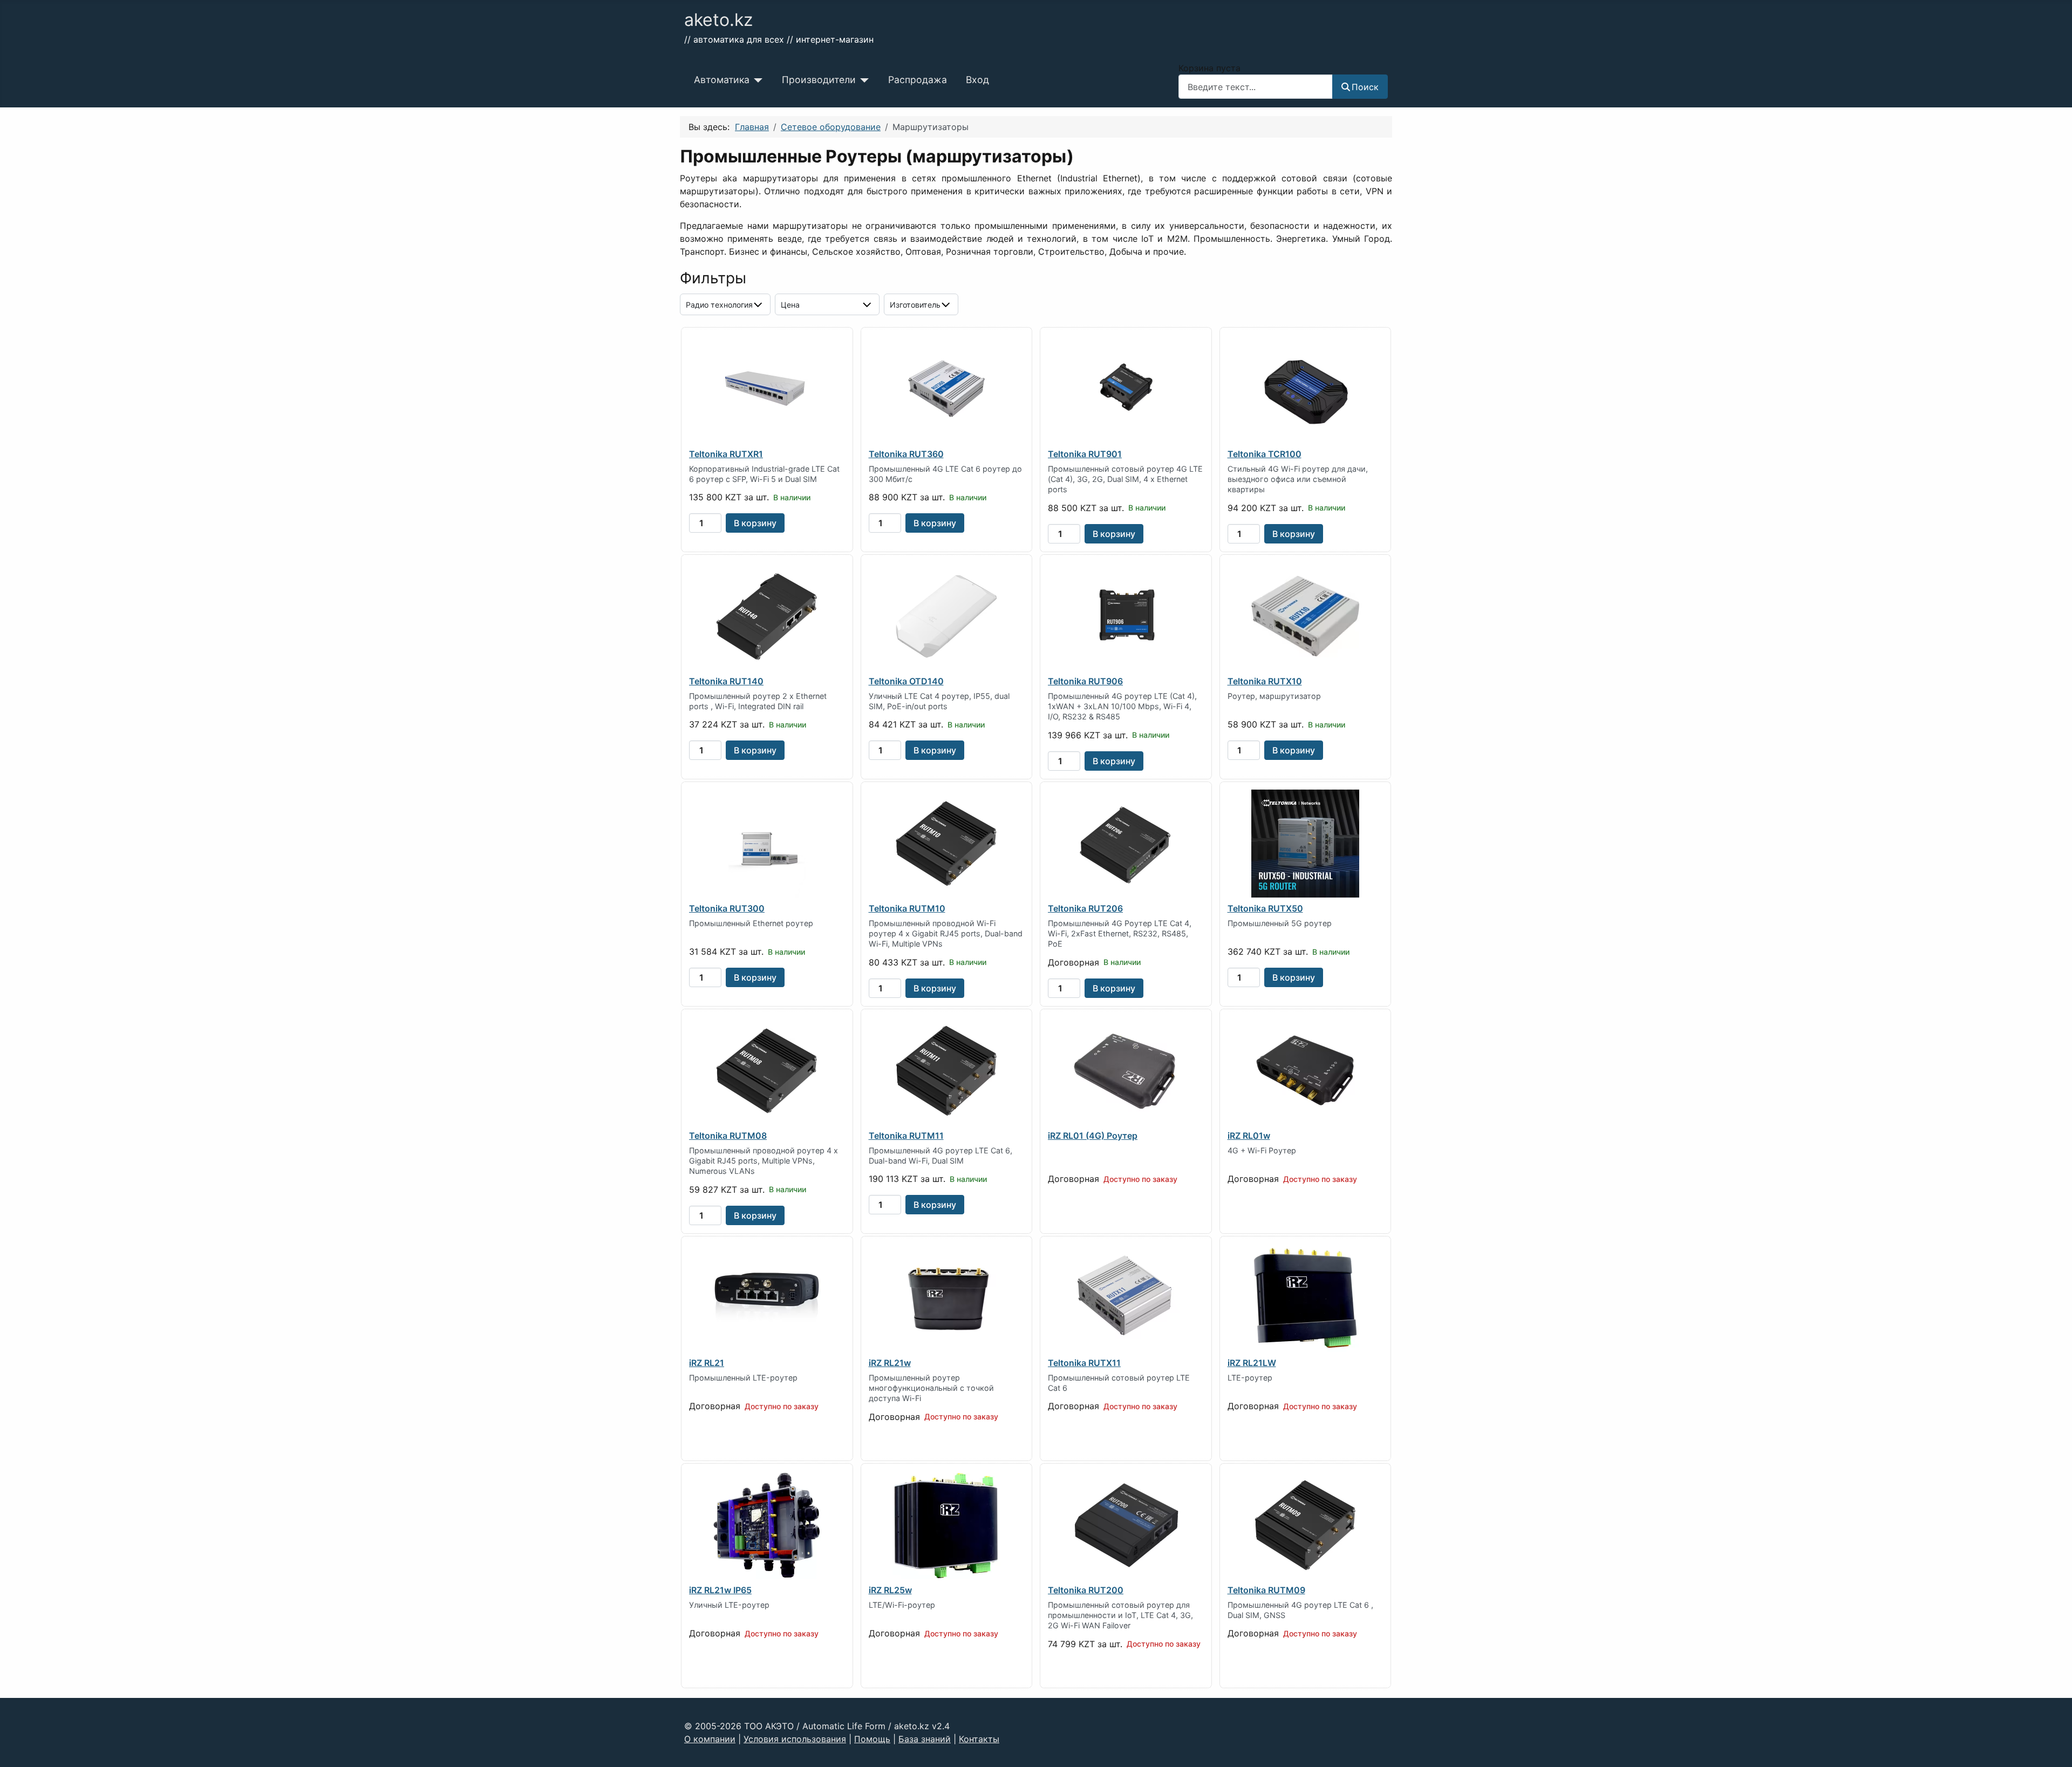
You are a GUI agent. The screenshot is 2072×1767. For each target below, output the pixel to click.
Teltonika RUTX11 (1084, 1363)
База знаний (925, 1739)
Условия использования (795, 1739)
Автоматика (722, 80)
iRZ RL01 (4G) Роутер (1093, 1136)
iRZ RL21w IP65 (720, 1590)
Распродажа (918, 80)
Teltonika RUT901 (1085, 454)
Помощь (872, 1739)
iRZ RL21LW (1252, 1363)
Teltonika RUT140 (726, 681)
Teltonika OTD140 (906, 681)
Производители (819, 80)
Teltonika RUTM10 (907, 908)
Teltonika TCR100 (1265, 454)
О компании (710, 1739)
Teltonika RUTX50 (1265, 908)
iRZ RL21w (890, 1363)
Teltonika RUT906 (1085, 681)
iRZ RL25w (890, 1590)
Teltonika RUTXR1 (726, 454)
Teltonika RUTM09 (1266, 1590)
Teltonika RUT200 (1086, 1590)
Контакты (979, 1739)
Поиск (1365, 87)
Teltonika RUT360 (906, 454)
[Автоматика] (756, 80)
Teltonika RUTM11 (906, 1136)
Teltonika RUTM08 (728, 1136)
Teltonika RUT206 (1085, 908)
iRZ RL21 (707, 1363)
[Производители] (863, 80)
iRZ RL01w (1249, 1136)
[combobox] (1256, 87)
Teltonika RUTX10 (1265, 681)
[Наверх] (2053, 1747)
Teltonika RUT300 (727, 908)
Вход (977, 80)
